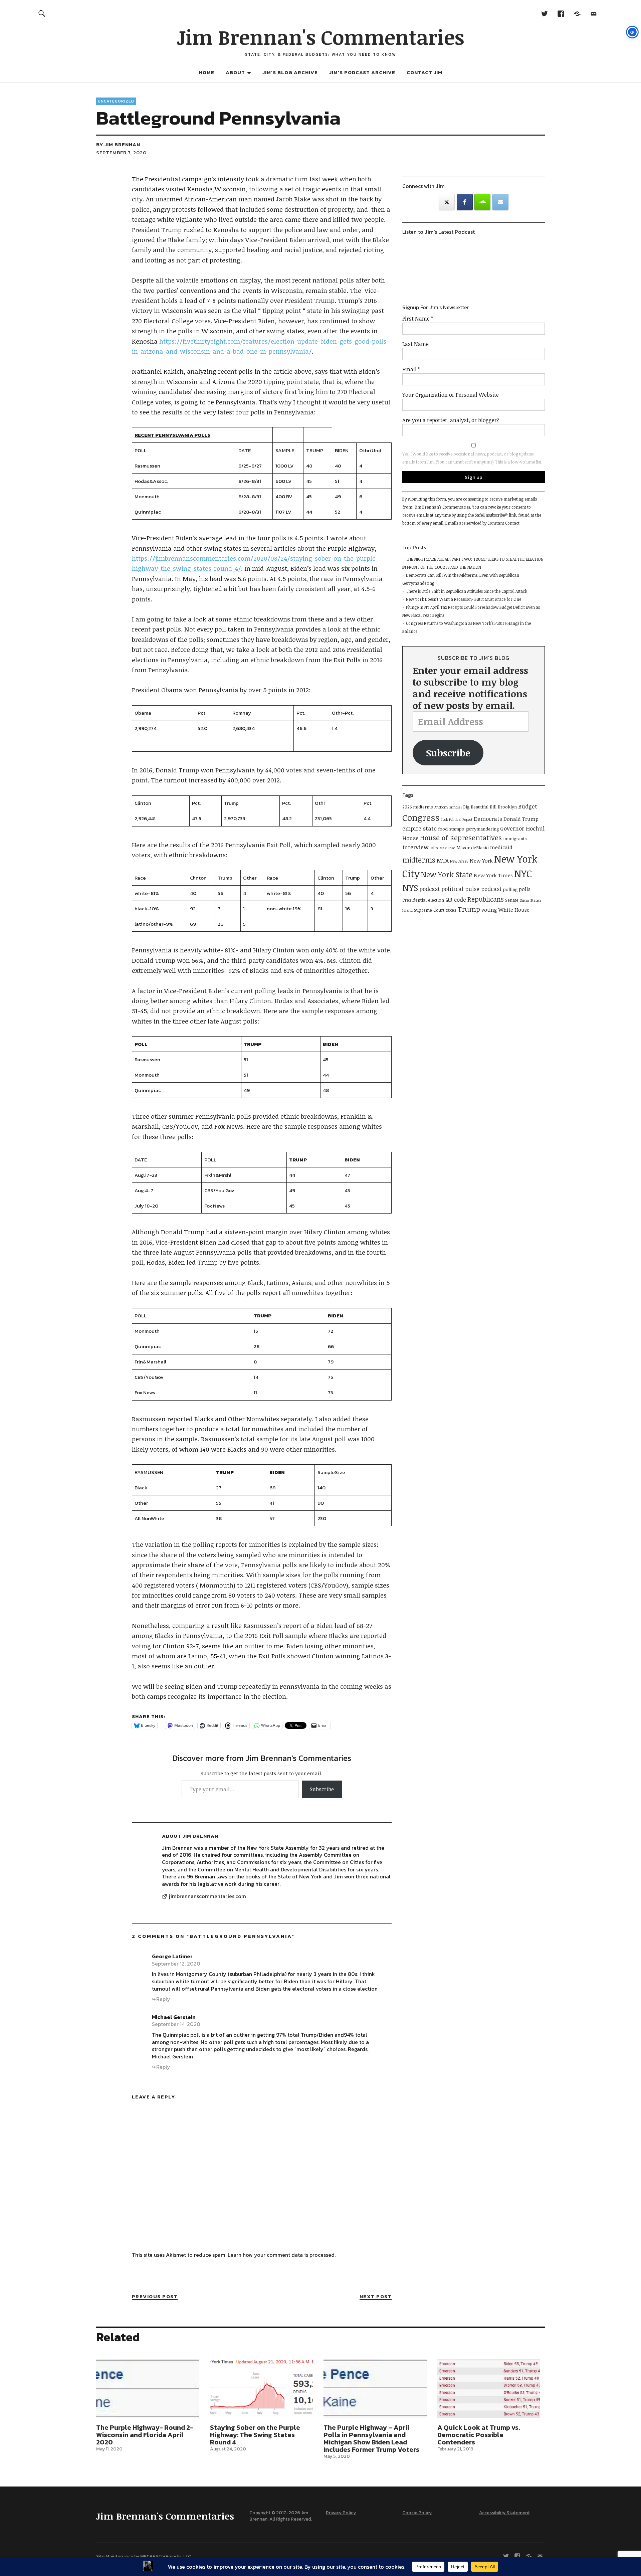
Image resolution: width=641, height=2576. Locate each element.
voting (489, 910)
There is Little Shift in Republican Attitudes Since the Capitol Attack (467, 591)
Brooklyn (507, 807)
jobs (434, 848)
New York (481, 861)
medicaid (501, 847)
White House (514, 910)
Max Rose (447, 848)
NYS (410, 887)
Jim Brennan (122, 144)
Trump (469, 909)
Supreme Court (429, 910)
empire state (419, 828)
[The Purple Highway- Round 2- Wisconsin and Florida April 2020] (148, 2388)
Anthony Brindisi (448, 807)
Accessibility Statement (504, 2513)
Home (207, 72)
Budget (528, 806)
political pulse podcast (472, 889)
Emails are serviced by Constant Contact (482, 523)
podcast (430, 889)
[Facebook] (561, 13)
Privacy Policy (341, 2513)
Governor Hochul (522, 828)
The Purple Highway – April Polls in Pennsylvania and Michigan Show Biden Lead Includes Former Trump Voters (371, 2438)
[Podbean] (482, 202)
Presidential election (423, 900)
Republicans (486, 899)
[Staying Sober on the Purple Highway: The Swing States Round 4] (261, 2388)
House (410, 838)
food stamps (451, 829)
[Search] (42, 13)
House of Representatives (461, 838)
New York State (447, 874)
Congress (421, 817)
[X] (544, 13)
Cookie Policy (417, 2513)
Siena (524, 900)
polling (510, 889)
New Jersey (459, 861)
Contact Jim (424, 72)
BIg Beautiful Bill (480, 807)
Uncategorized (116, 101)
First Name (418, 319)
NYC (523, 873)
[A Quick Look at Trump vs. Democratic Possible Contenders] (489, 2388)
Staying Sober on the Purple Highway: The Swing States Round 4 (255, 2435)
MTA (443, 860)
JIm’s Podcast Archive (362, 72)
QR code (456, 899)
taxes (451, 910)
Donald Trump (521, 819)
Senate (512, 900)
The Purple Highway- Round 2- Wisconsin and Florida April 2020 (145, 2435)
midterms (419, 860)
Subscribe (322, 1789)
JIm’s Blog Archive (290, 72)
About (235, 72)
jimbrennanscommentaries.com (207, 1896)
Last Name (415, 344)
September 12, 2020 (176, 1964)
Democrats (488, 819)
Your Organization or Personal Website (451, 395)
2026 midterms (418, 807)
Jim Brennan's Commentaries (320, 37)
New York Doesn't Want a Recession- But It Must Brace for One (464, 599)
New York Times (493, 875)
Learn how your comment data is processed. (282, 2255)
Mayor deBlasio (473, 848)
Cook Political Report (457, 819)
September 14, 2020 (176, 2024)
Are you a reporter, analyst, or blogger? (451, 420)
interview (415, 847)
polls (525, 889)
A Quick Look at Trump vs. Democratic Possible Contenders (479, 2435)
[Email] (593, 13)
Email (411, 369)
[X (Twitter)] (447, 202)
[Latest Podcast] (577, 13)
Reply (163, 1999)
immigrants (515, 839)
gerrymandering (482, 829)
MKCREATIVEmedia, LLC (166, 2556)
